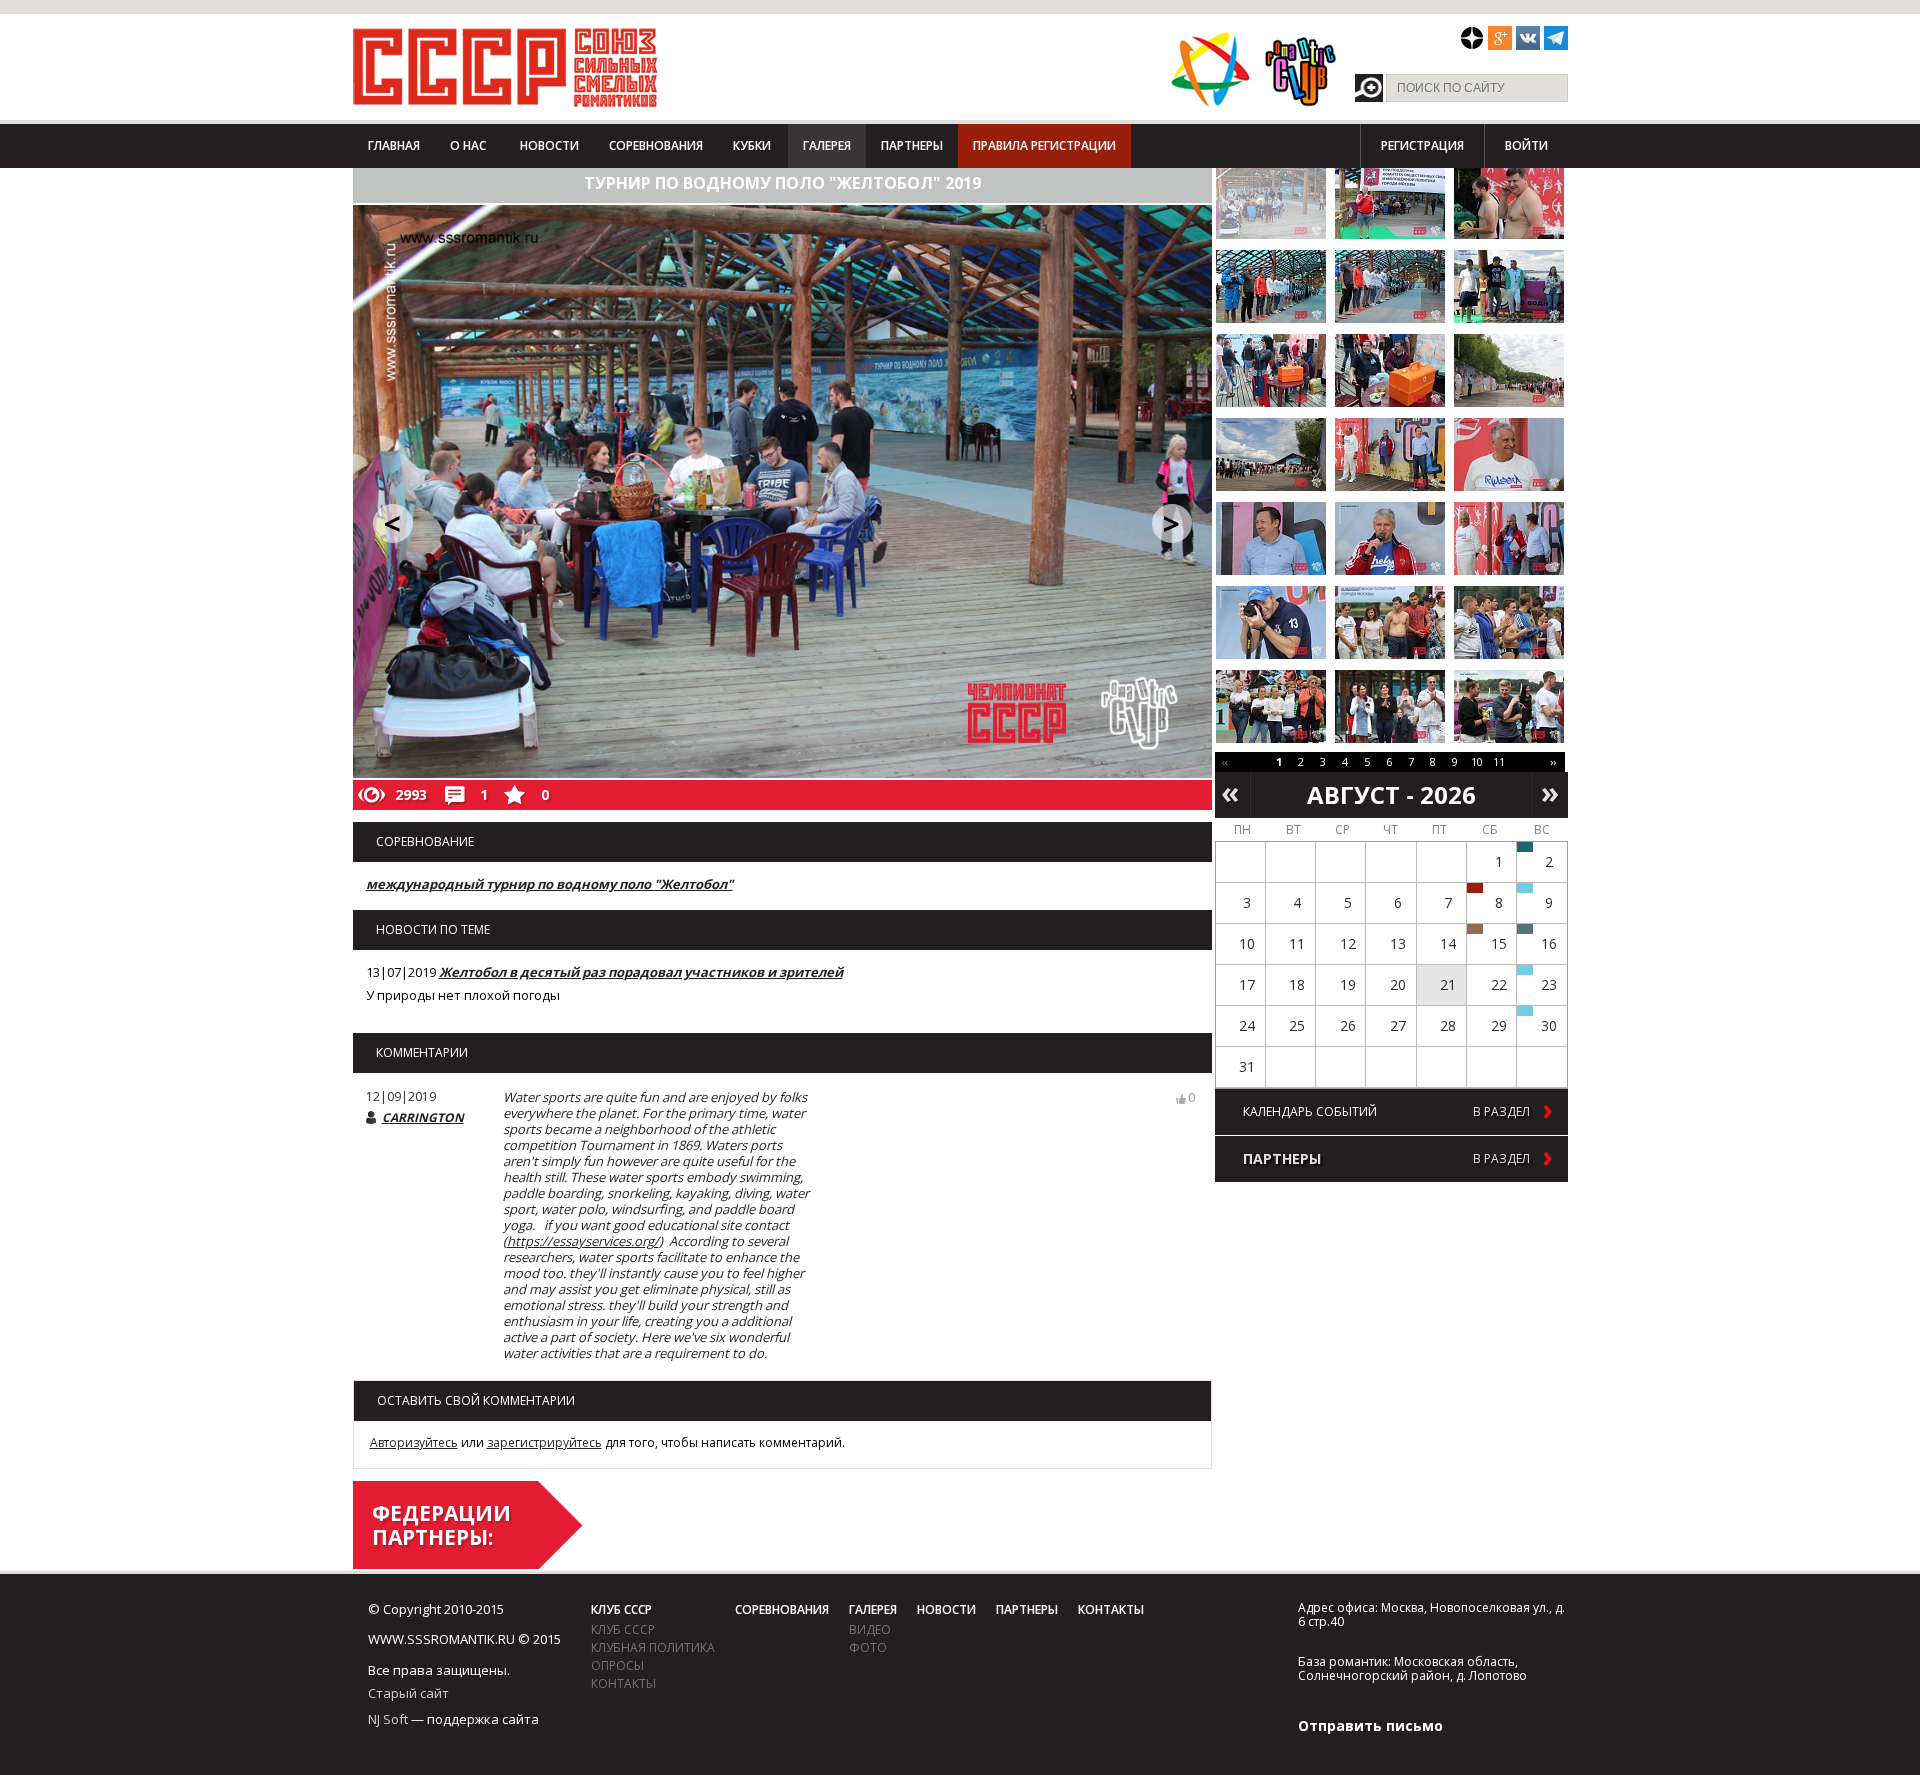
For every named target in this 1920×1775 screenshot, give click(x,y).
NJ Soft (388, 1719)
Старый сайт (408, 1693)
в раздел (1501, 1112)
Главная (394, 145)
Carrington (423, 1117)
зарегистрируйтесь (544, 1442)
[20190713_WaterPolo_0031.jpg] (1509, 622)
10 (1477, 761)
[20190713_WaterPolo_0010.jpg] (1390, 286)
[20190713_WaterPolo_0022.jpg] (1390, 454)
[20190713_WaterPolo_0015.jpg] (1390, 370)
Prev (1232, 795)
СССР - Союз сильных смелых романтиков (505, 67)
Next (1550, 795)
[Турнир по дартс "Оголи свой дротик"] (1475, 888)
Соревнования (656, 145)
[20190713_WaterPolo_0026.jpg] (1390, 538)
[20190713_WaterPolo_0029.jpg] (1271, 622)
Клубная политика (653, 1647)
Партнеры (912, 145)
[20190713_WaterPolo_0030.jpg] (1390, 622)
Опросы (617, 1665)
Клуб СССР (621, 1609)
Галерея (827, 145)
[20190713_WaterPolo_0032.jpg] (1271, 706)
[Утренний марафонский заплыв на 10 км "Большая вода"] (1525, 1011)
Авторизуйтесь (414, 1442)
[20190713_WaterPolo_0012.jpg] (1509, 286)
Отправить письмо (1370, 1725)
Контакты (623, 1683)
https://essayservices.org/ (583, 1241)
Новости (549, 145)
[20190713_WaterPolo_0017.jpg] (1509, 370)
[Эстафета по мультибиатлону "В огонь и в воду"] (1525, 970)
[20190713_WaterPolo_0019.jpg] (1271, 454)
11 (1499, 761)
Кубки (752, 145)
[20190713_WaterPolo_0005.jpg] (1509, 202)
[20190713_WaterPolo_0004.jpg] (1390, 202)
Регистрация (1422, 145)
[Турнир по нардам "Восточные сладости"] (1475, 929)
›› (1553, 761)
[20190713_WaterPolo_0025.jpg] (1271, 538)
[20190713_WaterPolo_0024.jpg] (1509, 454)
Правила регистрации (1044, 145)
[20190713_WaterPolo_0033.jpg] (1390, 706)
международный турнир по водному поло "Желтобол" (549, 884)
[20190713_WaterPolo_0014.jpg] (1271, 370)
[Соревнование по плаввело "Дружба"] (1525, 847)
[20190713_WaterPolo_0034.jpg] (1509, 706)
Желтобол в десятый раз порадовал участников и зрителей (641, 972)
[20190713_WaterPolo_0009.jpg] (1271, 286)
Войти (1526, 145)
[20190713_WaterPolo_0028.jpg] (1509, 538)
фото (868, 1647)
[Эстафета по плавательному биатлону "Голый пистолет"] (1525, 888)
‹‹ (1225, 761)
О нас (468, 145)
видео (870, 1629)
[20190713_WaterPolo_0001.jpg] (1271, 202)
